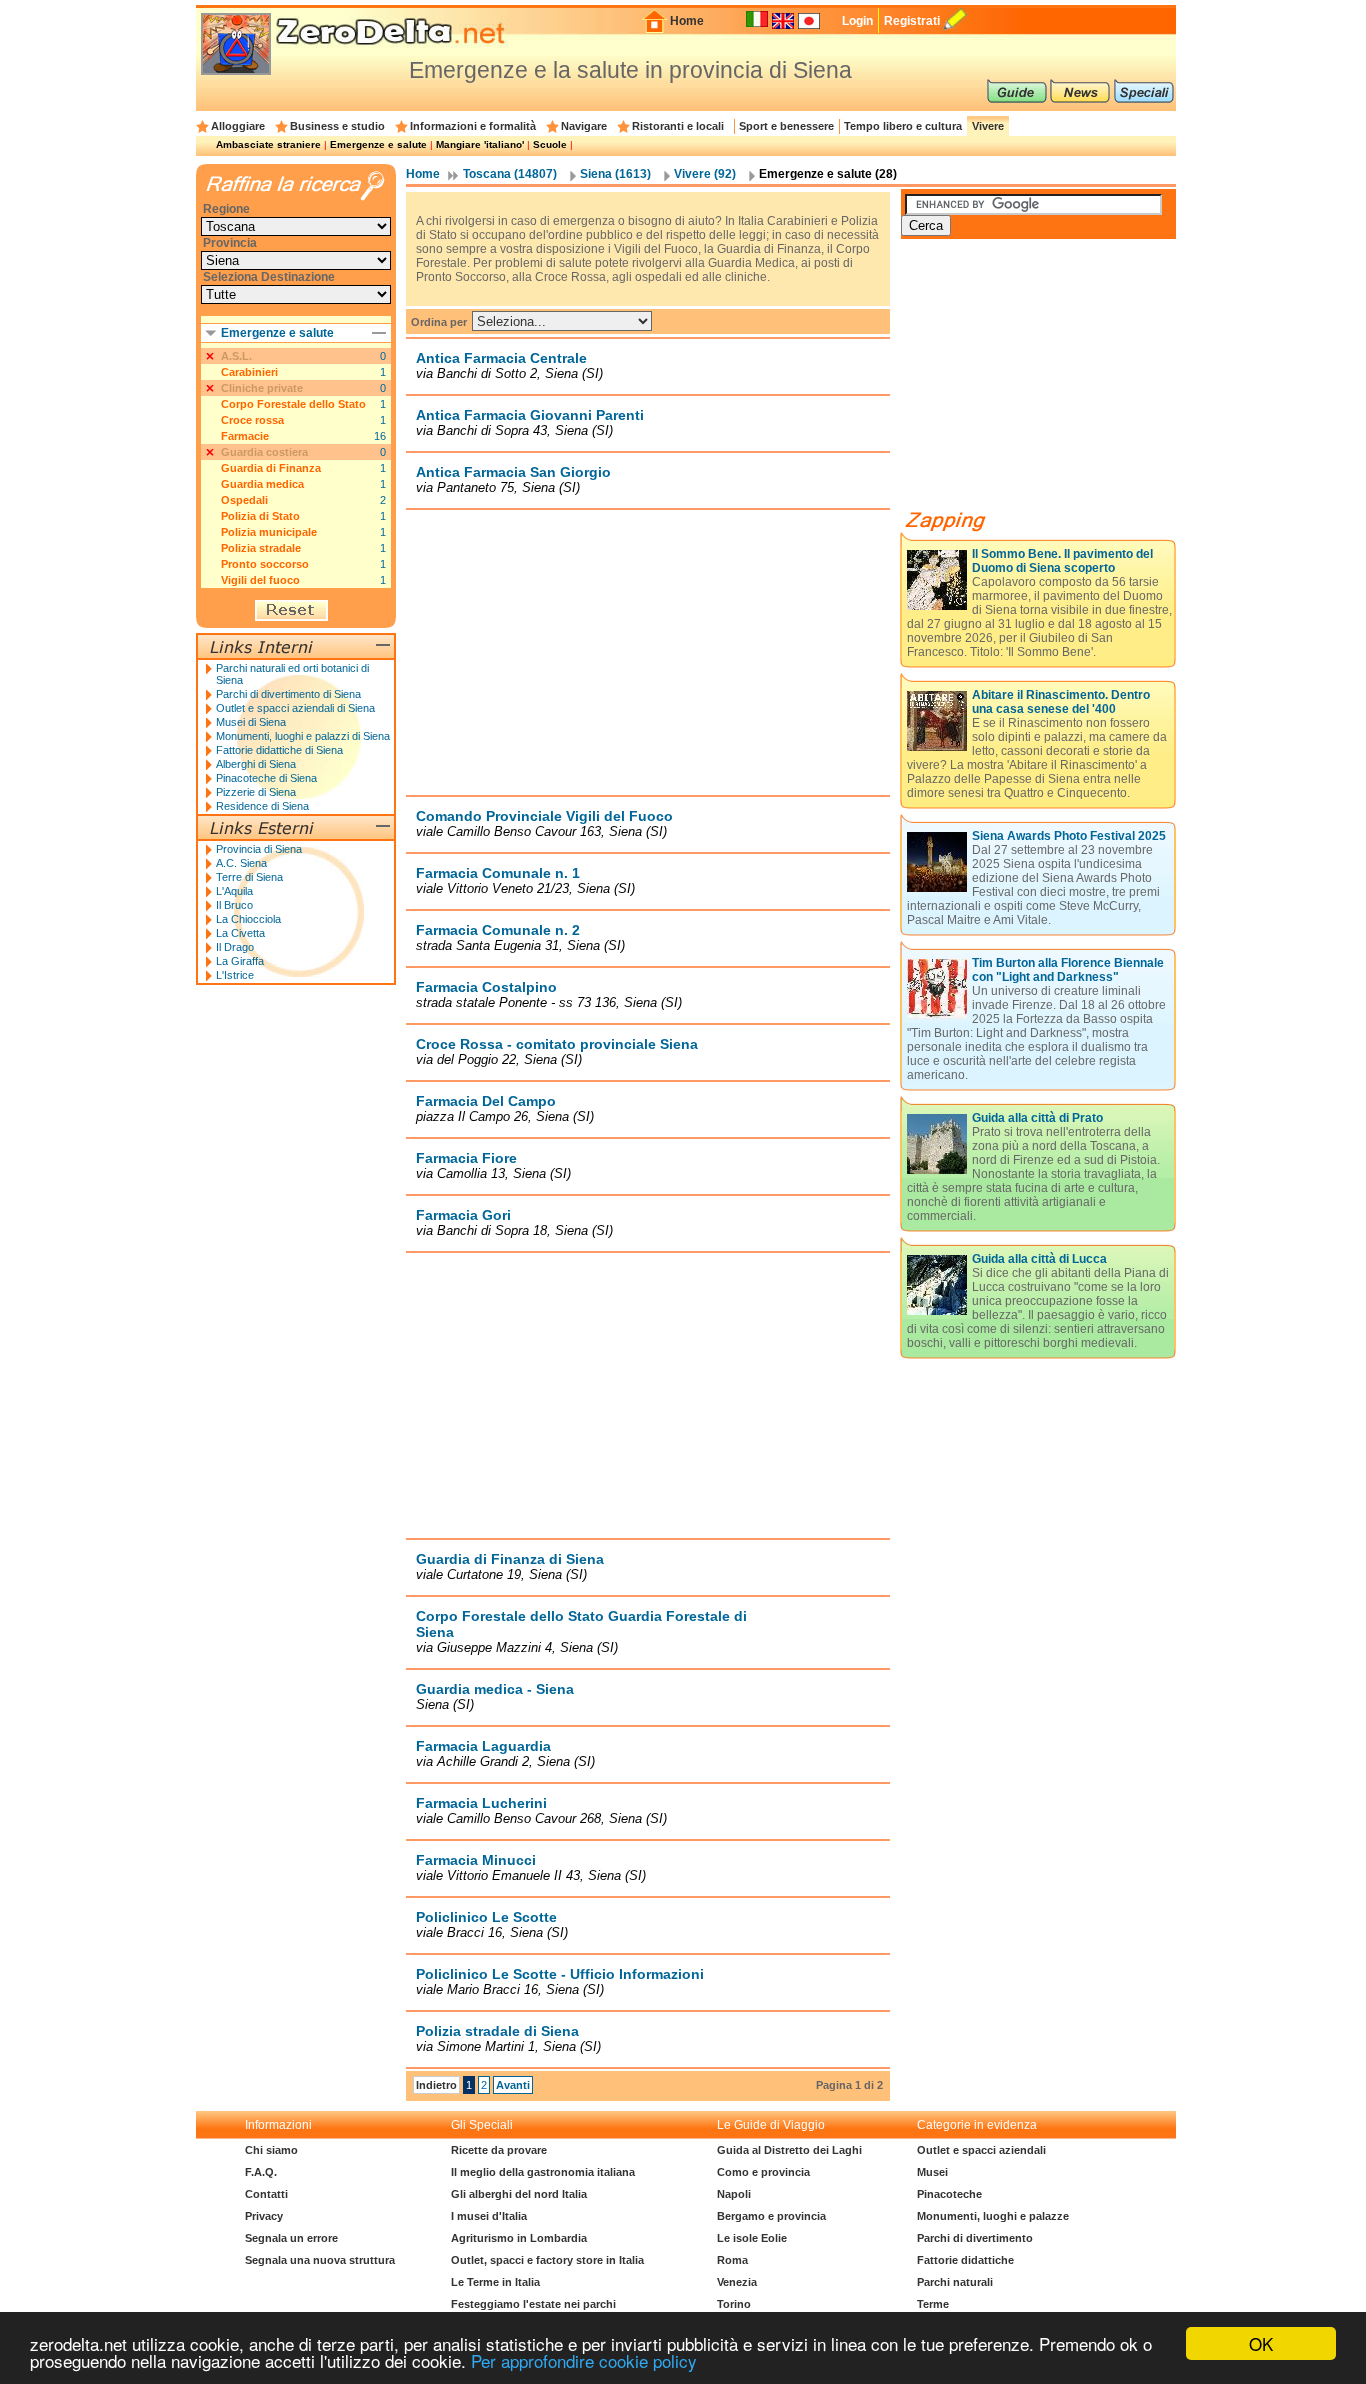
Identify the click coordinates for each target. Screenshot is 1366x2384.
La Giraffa (240, 961)
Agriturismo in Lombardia (519, 2238)
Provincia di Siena (259, 849)
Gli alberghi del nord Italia (519, 2194)
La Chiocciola (248, 919)
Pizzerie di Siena (256, 792)
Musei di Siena (251, 722)
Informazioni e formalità (473, 126)
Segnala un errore (291, 2238)
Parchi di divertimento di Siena (288, 694)
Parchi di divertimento (975, 2238)
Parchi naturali (955, 2282)
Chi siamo (271, 2150)
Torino (734, 2304)
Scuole (550, 144)
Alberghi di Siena (256, 764)
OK (1261, 2343)
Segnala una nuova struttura (320, 2260)
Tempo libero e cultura (903, 126)
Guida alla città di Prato (1037, 1118)
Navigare (584, 126)
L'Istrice (235, 975)
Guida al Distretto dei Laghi (789, 2150)
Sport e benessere (786, 126)
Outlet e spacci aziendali (981, 2150)
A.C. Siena (241, 863)
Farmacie (245, 436)
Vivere (988, 126)
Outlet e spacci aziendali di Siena (295, 708)
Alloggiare (238, 126)
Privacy (264, 2216)
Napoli (734, 2194)
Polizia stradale (261, 548)
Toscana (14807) (510, 174)
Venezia (737, 2282)
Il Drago (235, 947)
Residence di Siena (262, 806)
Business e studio (337, 126)
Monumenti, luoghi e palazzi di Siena (303, 736)
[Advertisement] (648, 652)
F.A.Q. (261, 2172)
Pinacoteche (949, 2194)
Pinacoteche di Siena (266, 778)
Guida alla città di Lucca (1039, 1259)
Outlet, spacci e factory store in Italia (547, 2260)
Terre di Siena (249, 877)
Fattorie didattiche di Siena (279, 750)
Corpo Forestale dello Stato (293, 404)
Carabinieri (249, 372)
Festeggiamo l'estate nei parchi (533, 2304)
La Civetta (240, 933)
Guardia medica (262, 484)
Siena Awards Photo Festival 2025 (1069, 836)
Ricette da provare (499, 2150)
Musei (932, 2172)
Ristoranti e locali (678, 126)
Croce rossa (252, 420)
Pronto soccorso (265, 564)
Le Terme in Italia (495, 2282)
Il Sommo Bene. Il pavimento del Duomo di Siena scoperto (1062, 561)
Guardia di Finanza (271, 468)
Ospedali (244, 500)
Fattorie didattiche (965, 2260)
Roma (732, 2260)
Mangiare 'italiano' (480, 144)
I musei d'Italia (489, 2216)
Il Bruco (234, 905)
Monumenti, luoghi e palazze (993, 2216)
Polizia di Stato (260, 516)
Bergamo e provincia (771, 2216)
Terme (933, 2304)
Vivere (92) (705, 174)
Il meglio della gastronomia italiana (543, 2172)
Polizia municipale (269, 532)
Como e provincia (763, 2172)
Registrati (912, 21)
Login (857, 21)
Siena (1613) (615, 174)
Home (687, 21)
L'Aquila (234, 891)
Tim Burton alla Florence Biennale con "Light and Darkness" (1068, 970)
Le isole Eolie (752, 2238)
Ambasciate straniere (268, 144)
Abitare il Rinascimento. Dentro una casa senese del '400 (1061, 702)
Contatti (266, 2194)
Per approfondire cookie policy (584, 2360)
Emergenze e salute (378, 144)
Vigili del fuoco (260, 580)
